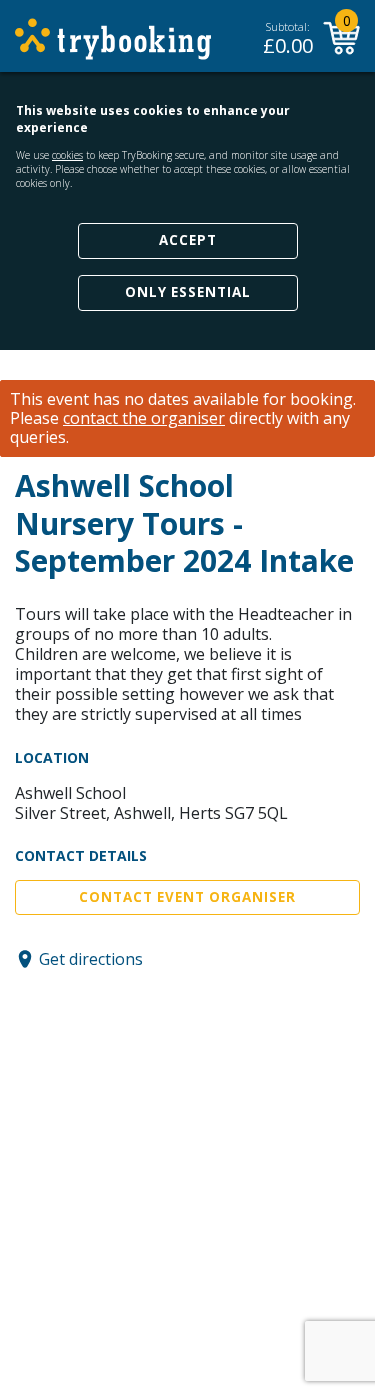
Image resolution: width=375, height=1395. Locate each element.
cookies (67, 155)
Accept (188, 240)
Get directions (91, 959)
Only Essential (188, 292)
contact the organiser (144, 418)
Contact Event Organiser (187, 897)
